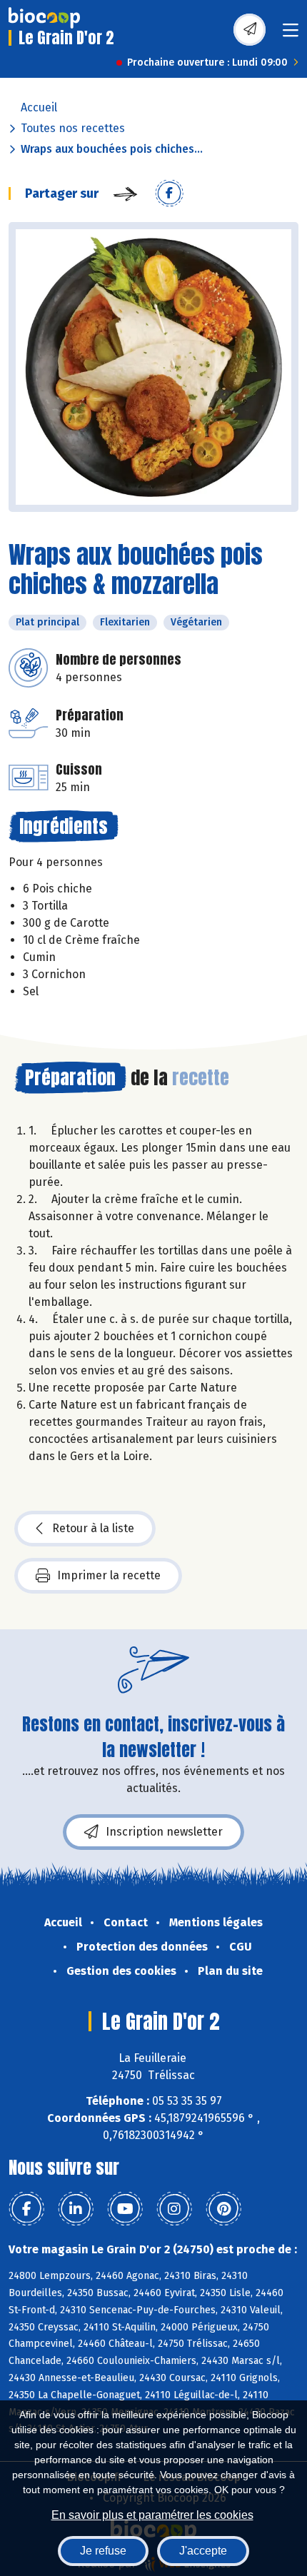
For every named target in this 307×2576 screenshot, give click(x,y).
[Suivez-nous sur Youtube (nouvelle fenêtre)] (125, 2209)
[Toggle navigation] (291, 35)
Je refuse (103, 2551)
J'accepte (203, 2551)
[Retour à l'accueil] (44, 18)
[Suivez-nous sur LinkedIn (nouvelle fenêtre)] (76, 2209)
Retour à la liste (93, 1528)
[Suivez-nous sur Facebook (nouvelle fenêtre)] (26, 2209)
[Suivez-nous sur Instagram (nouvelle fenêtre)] (174, 2209)
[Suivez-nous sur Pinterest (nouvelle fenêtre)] (223, 2209)
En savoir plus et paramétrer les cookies (152, 2515)
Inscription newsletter (164, 1832)
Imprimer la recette (109, 1575)
